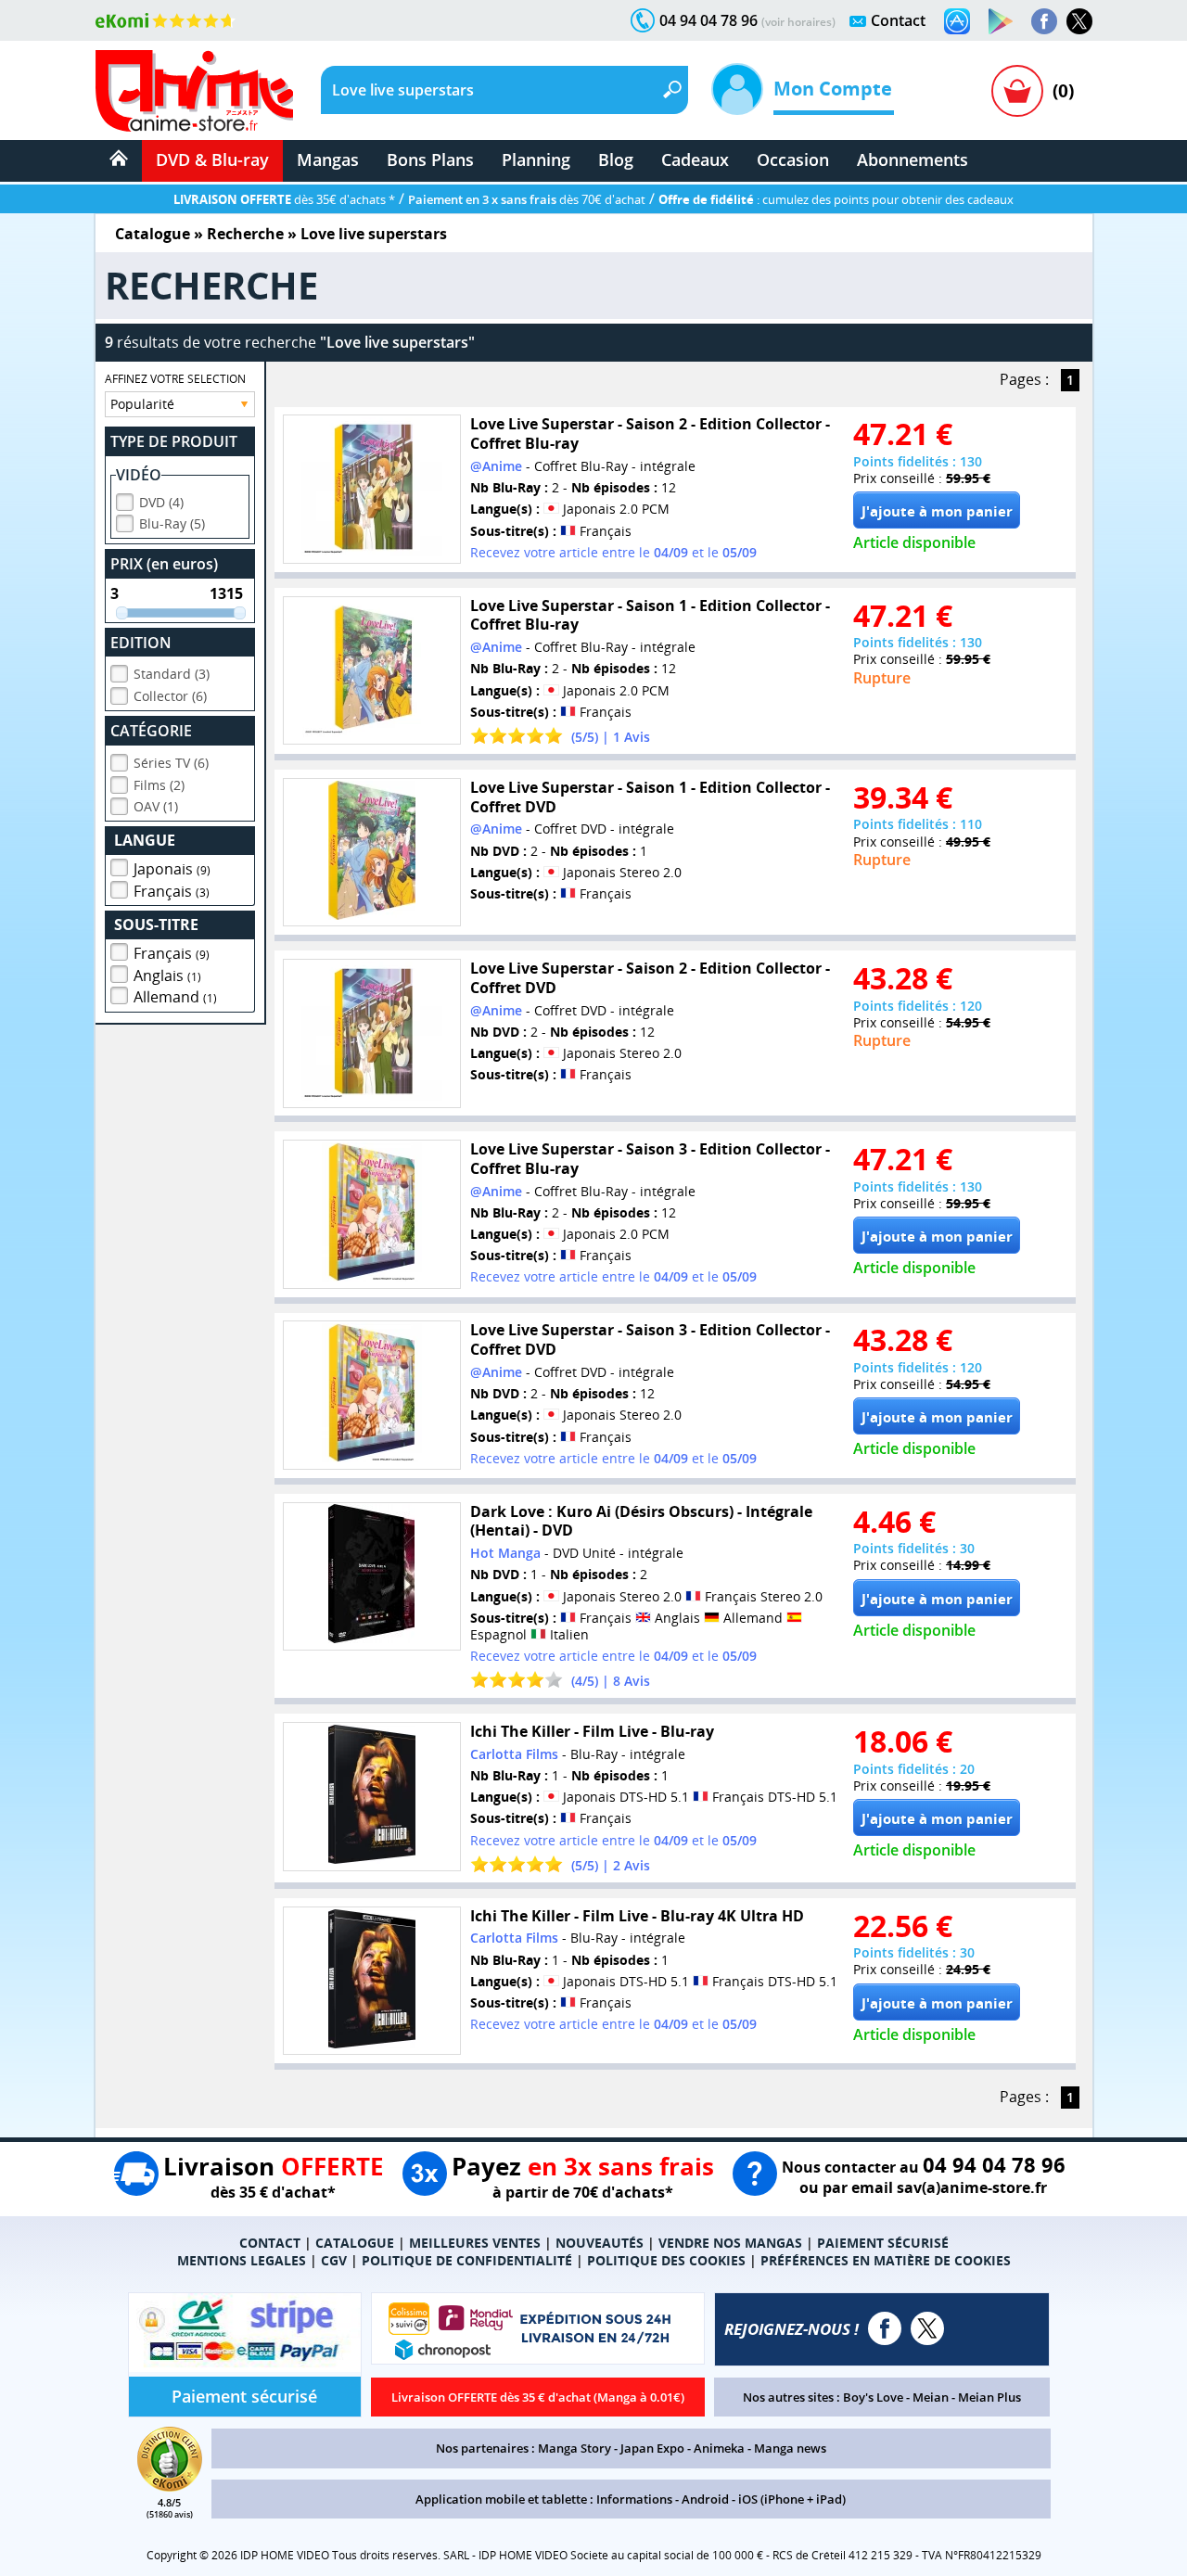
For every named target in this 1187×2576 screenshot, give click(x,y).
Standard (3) (172, 674)
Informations (634, 2499)
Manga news (790, 2448)
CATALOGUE (355, 2243)
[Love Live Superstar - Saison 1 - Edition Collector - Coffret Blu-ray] (372, 671)
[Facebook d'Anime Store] (885, 2328)
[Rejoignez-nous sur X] (1079, 21)
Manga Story (574, 2448)
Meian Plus (989, 2397)
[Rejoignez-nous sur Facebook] (1044, 21)
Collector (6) (170, 696)
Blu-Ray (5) (172, 523)
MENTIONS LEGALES (242, 2260)
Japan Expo (652, 2448)
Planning (536, 159)
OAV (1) (156, 806)
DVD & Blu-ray (212, 159)
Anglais (167, 976)
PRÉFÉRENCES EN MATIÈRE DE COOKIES (886, 2260)
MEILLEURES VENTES (475, 2243)
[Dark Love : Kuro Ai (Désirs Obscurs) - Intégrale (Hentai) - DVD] (372, 1577)
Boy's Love (873, 2397)
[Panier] (1017, 91)
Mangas (328, 159)
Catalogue (153, 234)
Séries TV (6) (171, 763)
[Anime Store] (194, 91)
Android (705, 2499)
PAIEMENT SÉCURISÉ (883, 2243)
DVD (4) (161, 502)
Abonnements (913, 159)
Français (172, 891)
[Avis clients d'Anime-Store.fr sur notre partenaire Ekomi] (166, 20)
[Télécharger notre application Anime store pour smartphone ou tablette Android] (1001, 21)
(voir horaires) (798, 22)
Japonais (172, 869)
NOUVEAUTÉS (600, 2243)
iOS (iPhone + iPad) (792, 2499)
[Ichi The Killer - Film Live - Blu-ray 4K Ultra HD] (372, 1981)
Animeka (719, 2448)
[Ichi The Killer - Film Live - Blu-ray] (372, 1797)
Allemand (175, 997)
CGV (334, 2260)
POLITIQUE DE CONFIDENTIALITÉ (467, 2260)
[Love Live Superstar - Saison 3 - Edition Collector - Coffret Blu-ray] (372, 1214)
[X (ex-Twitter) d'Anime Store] (927, 2328)
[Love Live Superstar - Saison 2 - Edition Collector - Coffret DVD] (372, 1033)
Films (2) (159, 785)
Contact (898, 20)
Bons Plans (430, 159)
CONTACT (270, 2243)
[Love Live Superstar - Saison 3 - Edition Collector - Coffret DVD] (372, 1395)
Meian (931, 2397)
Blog (616, 159)
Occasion (793, 159)
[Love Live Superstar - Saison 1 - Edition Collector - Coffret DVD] (372, 853)
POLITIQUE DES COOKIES (666, 2260)
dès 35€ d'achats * (284, 199)
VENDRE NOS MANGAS (730, 2243)
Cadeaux (695, 159)
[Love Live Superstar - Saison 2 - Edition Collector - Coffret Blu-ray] (372, 489)
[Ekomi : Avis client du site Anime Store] (170, 2486)
